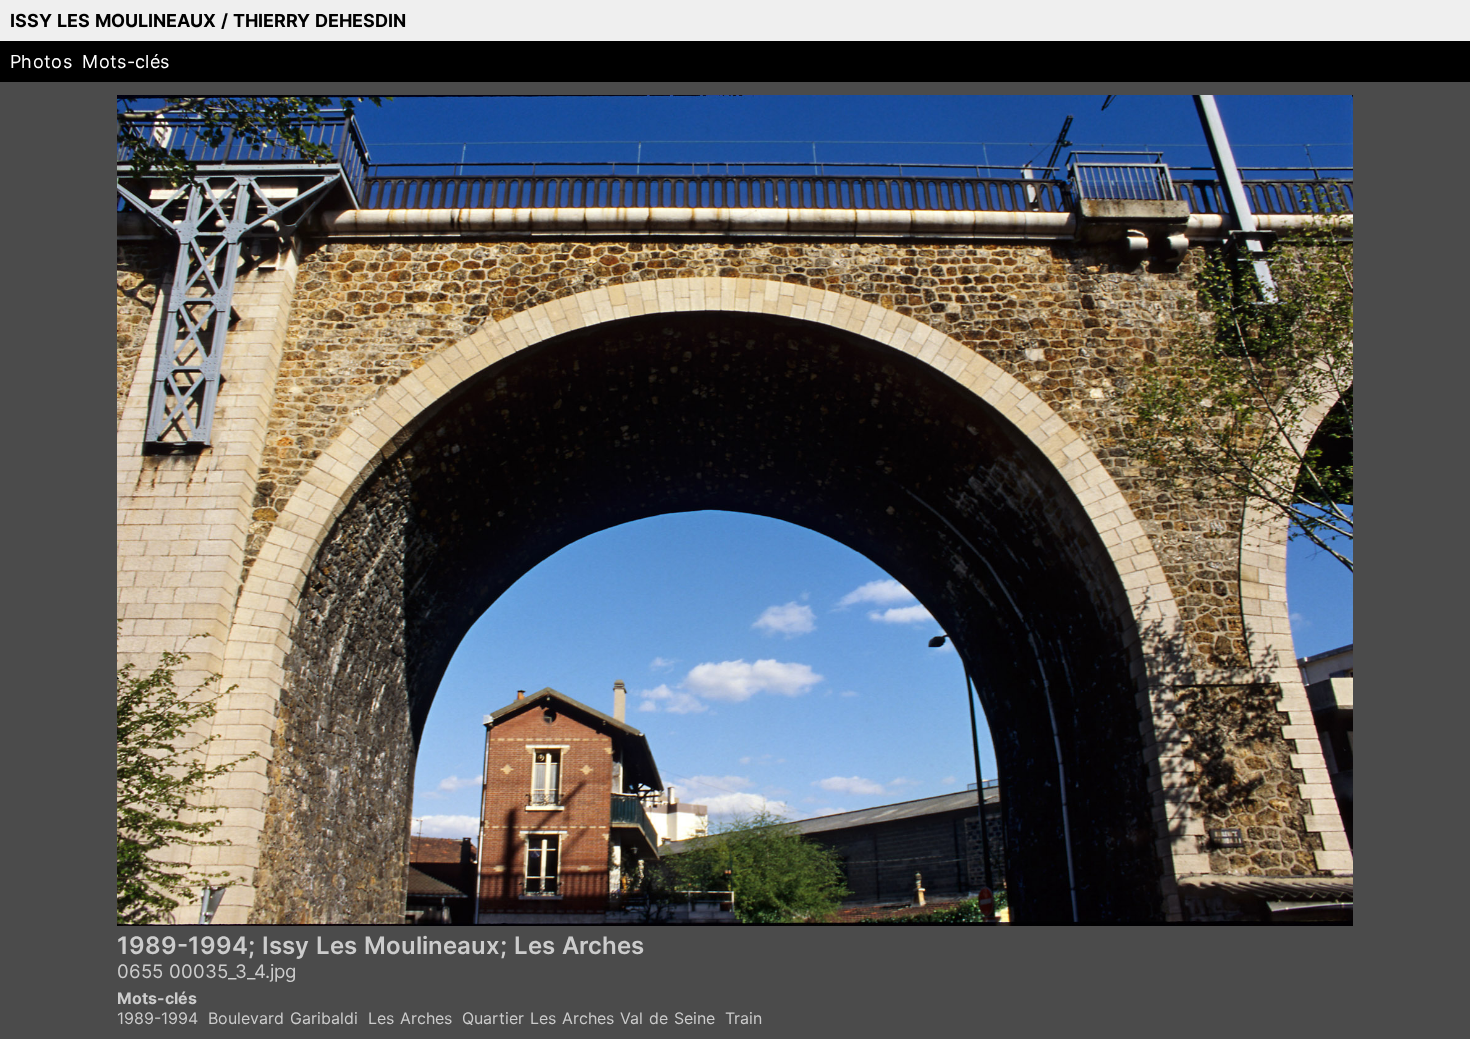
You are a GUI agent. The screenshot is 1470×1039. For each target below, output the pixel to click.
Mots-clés (125, 61)
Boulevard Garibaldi (283, 1018)
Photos (41, 61)
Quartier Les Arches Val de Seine (588, 1018)
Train (743, 1018)
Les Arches (410, 1018)
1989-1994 (157, 1018)
